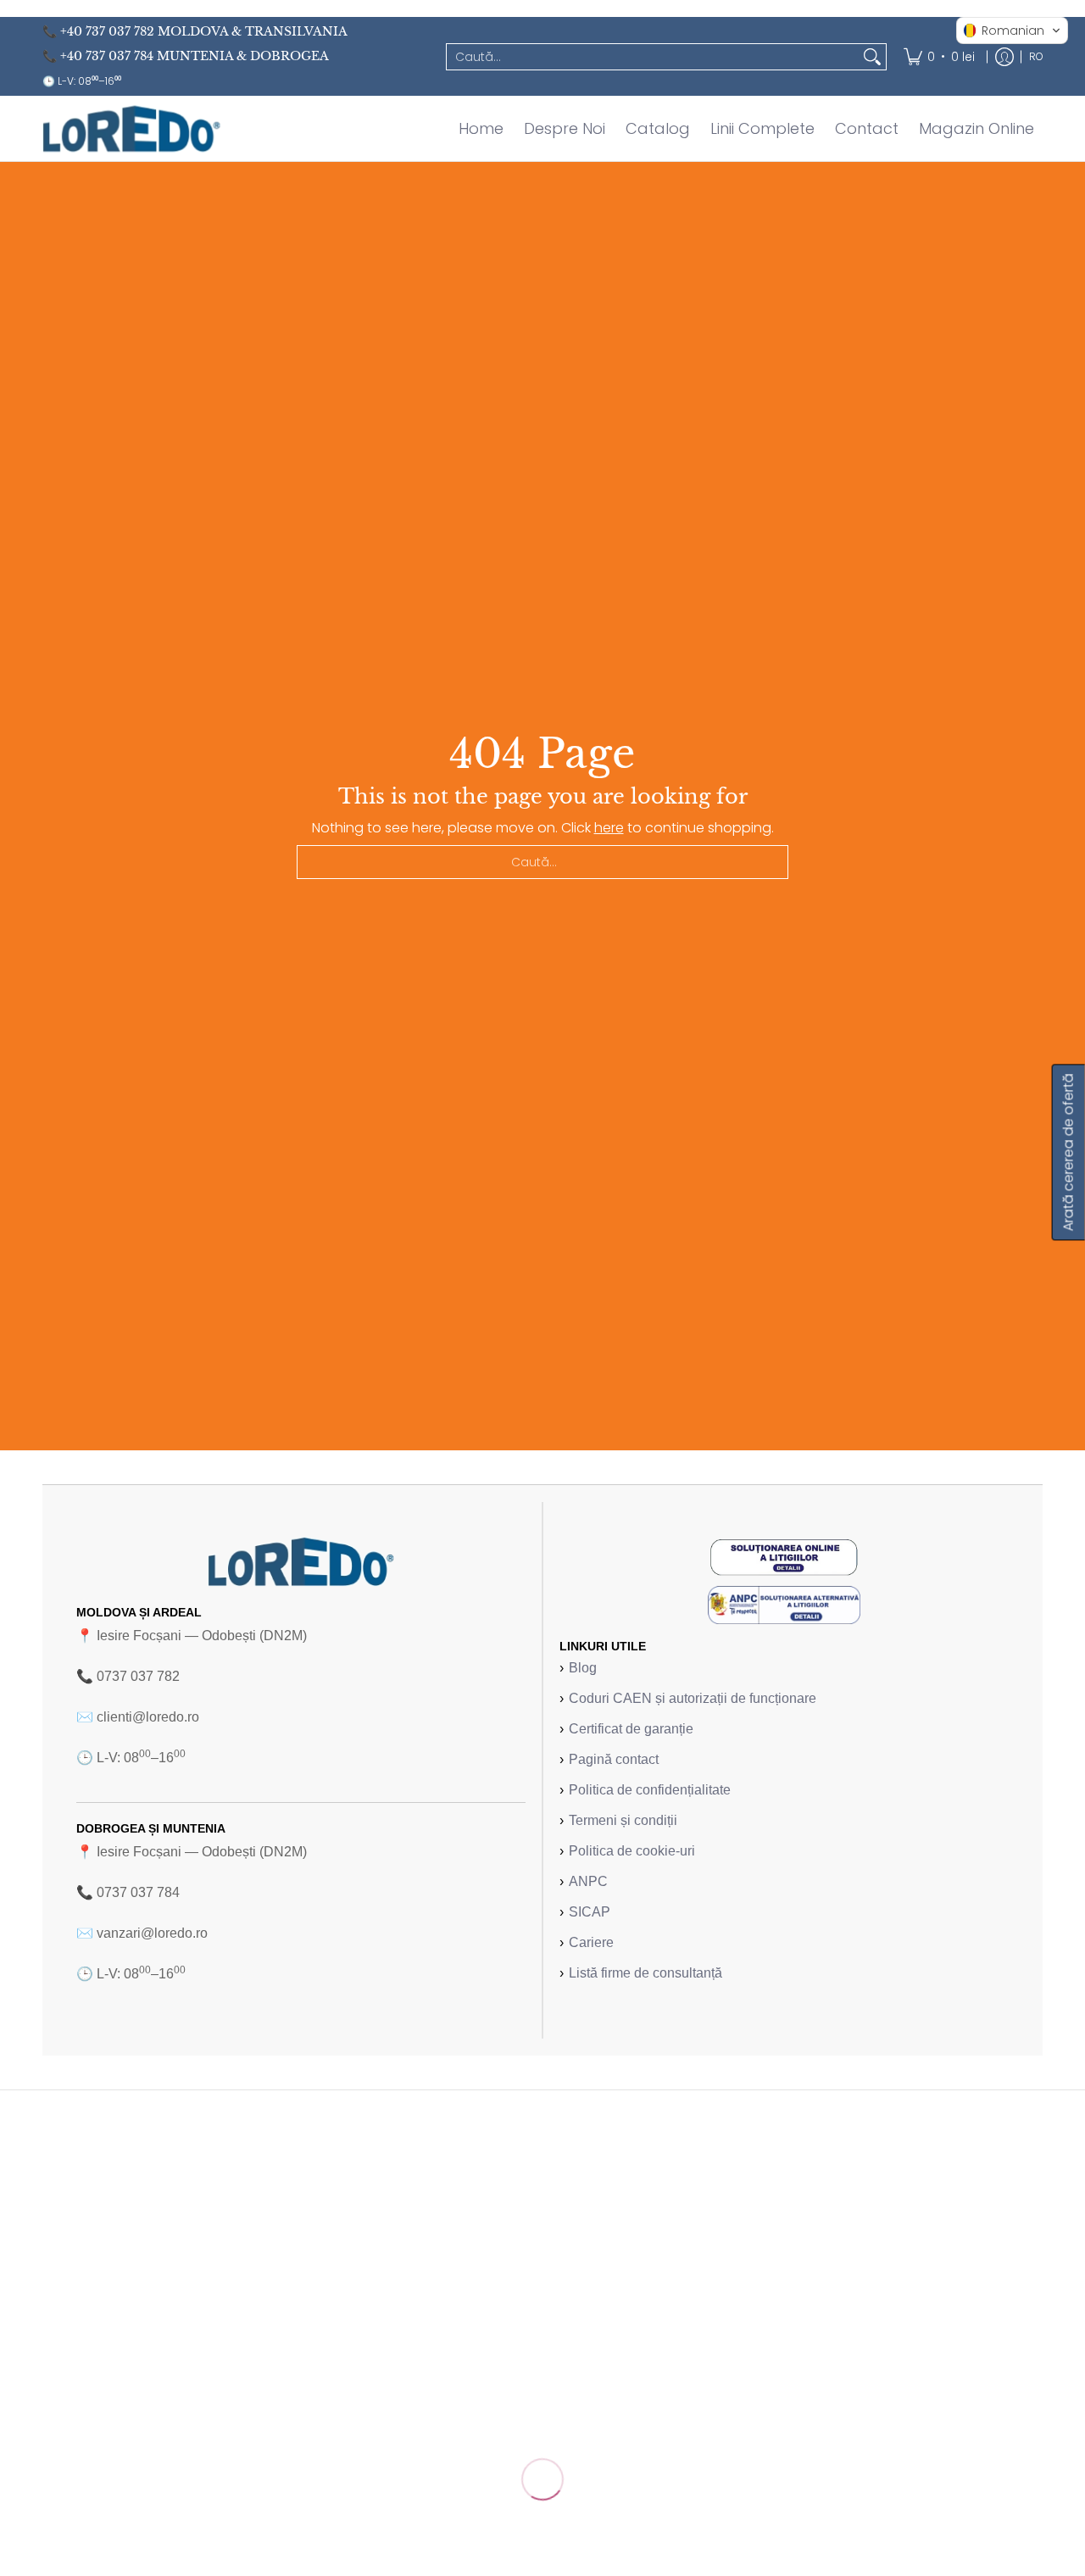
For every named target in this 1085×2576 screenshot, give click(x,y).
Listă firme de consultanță (645, 1973)
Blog (583, 1668)
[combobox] (653, 57)
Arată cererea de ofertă (1068, 1152)
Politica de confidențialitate (650, 1790)
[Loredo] (131, 128)
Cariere (591, 1942)
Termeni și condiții (623, 1820)
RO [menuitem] (1036, 56)
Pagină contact (614, 1759)
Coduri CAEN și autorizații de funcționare (693, 1698)
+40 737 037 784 (107, 56)
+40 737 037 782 (107, 31)
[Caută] (872, 57)
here (609, 828)
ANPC (588, 1881)
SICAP (590, 1912)
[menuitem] (939, 56)
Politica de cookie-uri (632, 1851)
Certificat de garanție (631, 1729)
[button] (1012, 31)
